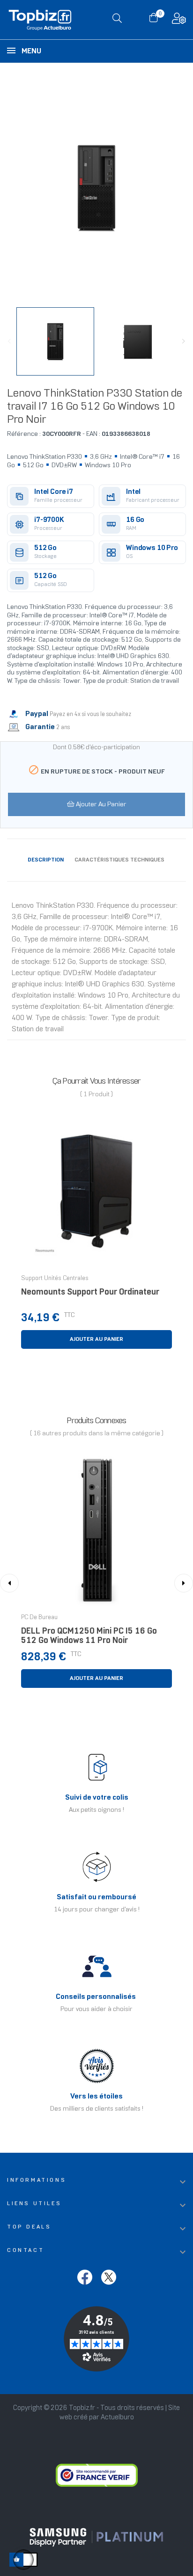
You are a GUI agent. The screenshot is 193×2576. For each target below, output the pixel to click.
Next (184, 341)
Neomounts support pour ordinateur (90, 1292)
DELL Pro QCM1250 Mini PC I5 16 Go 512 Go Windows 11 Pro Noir (89, 1636)
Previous (9, 341)
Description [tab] (46, 860)
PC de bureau (39, 1618)
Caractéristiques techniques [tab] (119, 860)
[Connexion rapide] (179, 21)
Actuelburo (117, 2417)
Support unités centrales (55, 1279)
